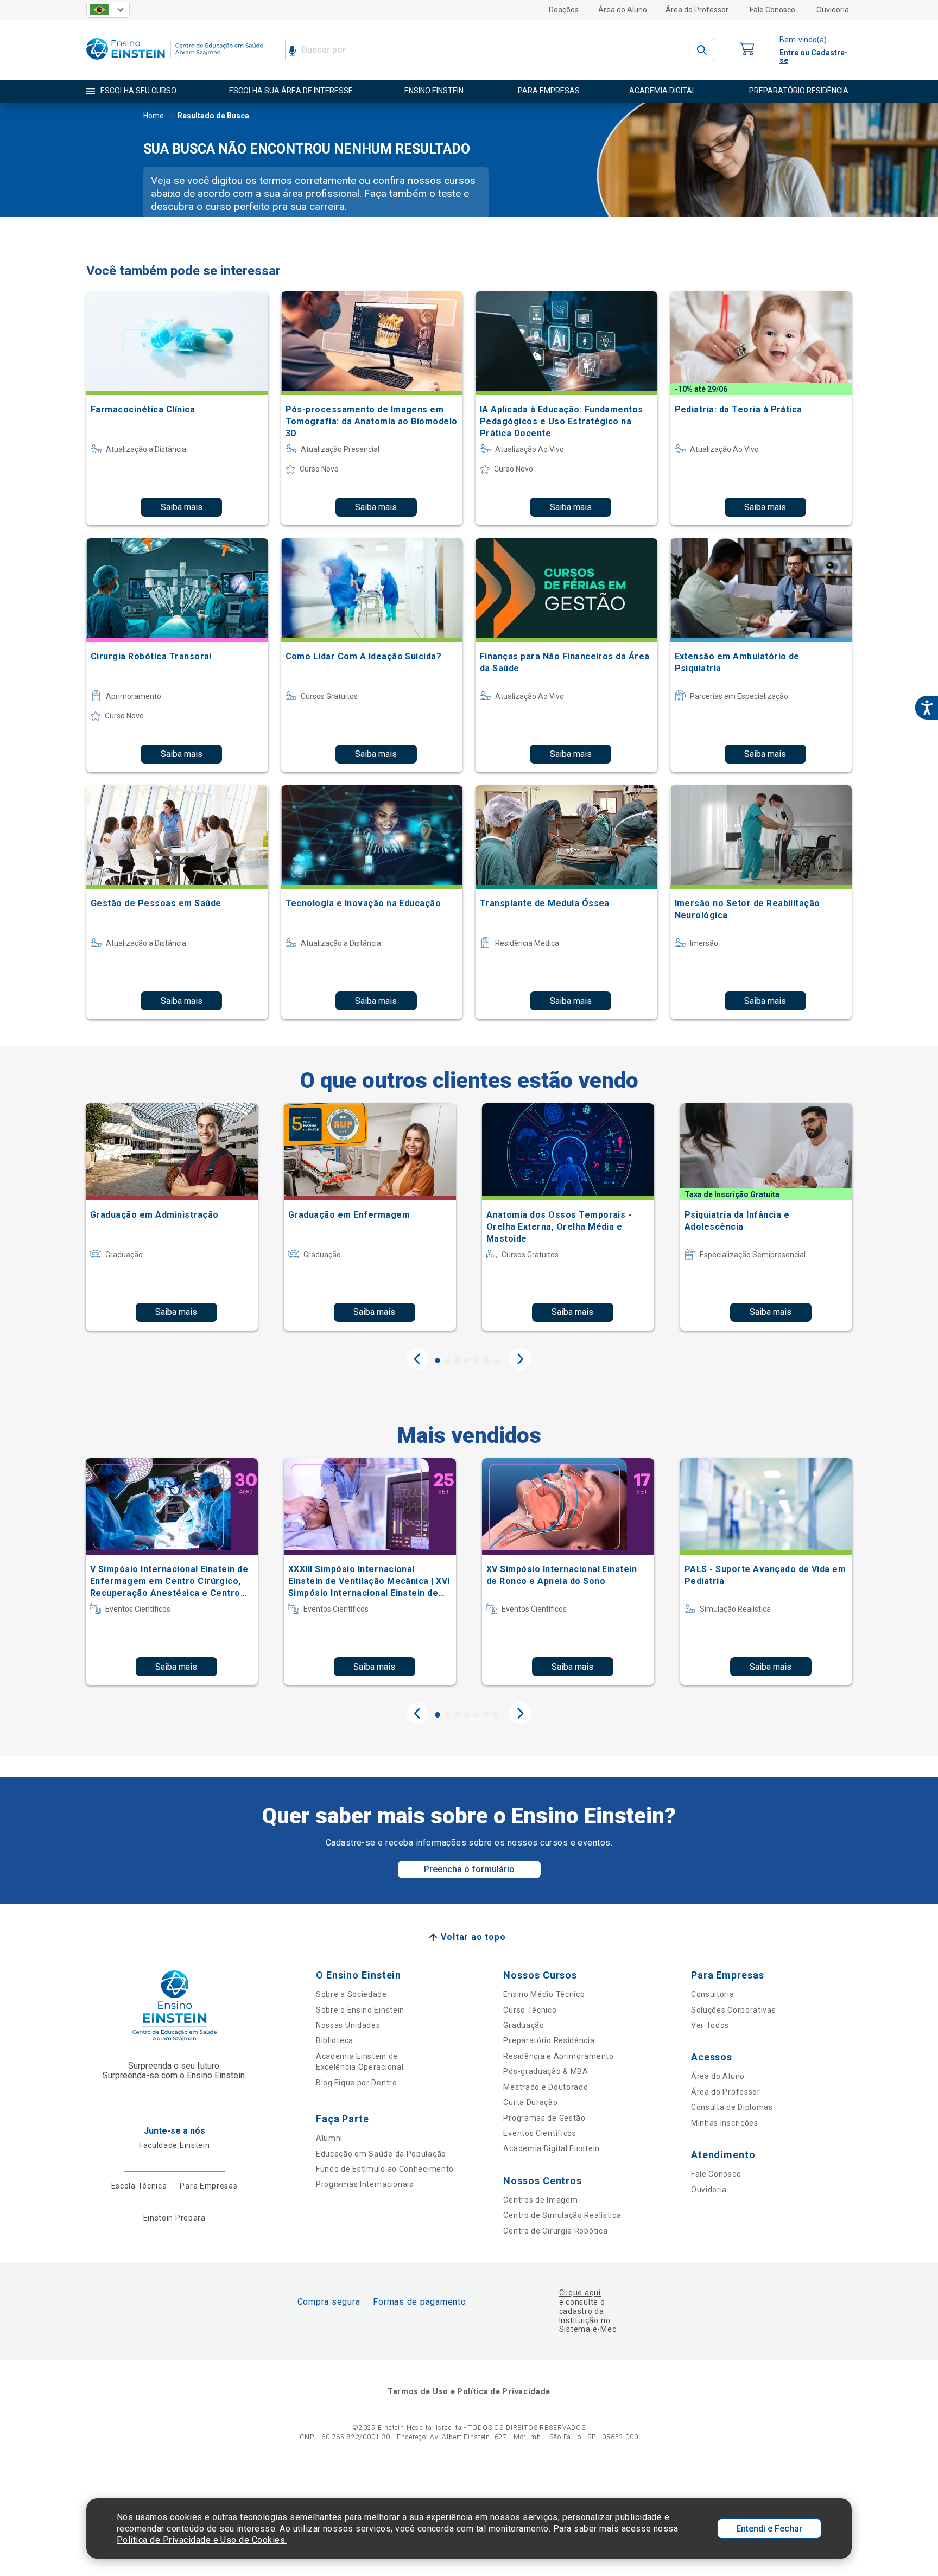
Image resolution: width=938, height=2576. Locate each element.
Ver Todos (710, 2025)
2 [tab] (447, 1360)
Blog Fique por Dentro (357, 2083)
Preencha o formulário (469, 1869)
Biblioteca (335, 2040)
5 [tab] (477, 1360)
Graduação (524, 2025)
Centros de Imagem (540, 2200)
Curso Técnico (530, 2010)
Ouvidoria (833, 10)
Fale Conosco (772, 10)
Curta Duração (530, 2102)
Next (521, 1359)
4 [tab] (467, 1360)
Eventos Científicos (540, 2133)
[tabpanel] (172, 1217)
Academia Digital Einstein (552, 2148)
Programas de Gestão (544, 2118)
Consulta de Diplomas (732, 2107)
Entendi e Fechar (769, 2529)
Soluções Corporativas (734, 2010)
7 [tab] (496, 1360)
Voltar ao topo (473, 1937)
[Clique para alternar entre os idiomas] (108, 10)
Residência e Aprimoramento (558, 2056)
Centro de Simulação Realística (562, 2215)
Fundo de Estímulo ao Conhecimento (385, 2169)
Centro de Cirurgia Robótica (555, 2231)
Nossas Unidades (348, 2025)
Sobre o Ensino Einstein (360, 2010)
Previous (417, 1359)
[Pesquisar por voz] (292, 50)
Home (154, 116)
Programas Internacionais (365, 2184)
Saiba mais (182, 507)
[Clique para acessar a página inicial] (175, 62)
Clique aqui (580, 2293)
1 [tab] (438, 1360)
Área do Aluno (623, 10)
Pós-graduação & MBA (546, 2071)
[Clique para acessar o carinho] (747, 50)
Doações (564, 10)
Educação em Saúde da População (381, 2154)
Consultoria (713, 1994)
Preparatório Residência (549, 2040)
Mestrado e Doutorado (546, 2087)
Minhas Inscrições (725, 2123)
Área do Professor (697, 10)
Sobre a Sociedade (351, 1994)
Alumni (329, 2138)
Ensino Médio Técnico (544, 1994)
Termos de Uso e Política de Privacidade (469, 2391)
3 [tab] (457, 1360)
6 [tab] (486, 1360)
